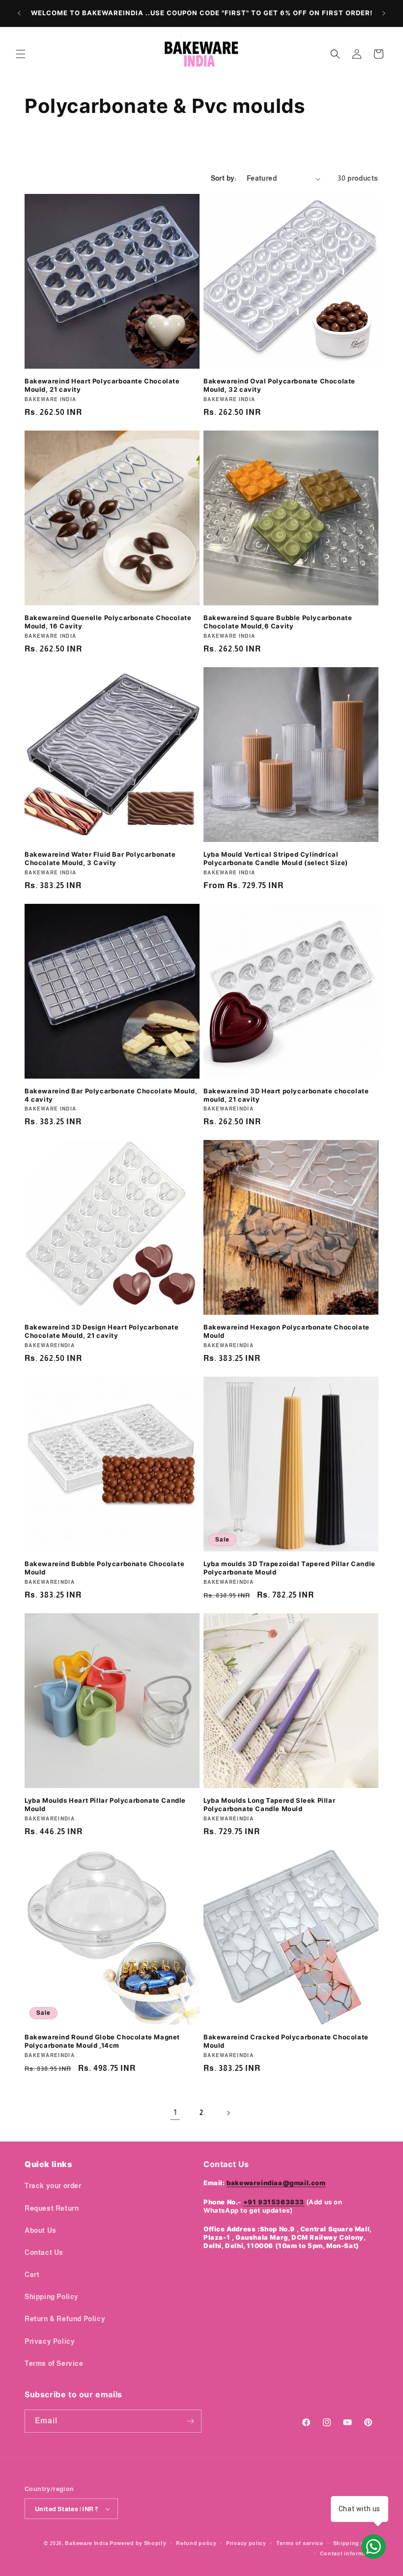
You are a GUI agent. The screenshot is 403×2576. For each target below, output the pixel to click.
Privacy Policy (50, 2341)
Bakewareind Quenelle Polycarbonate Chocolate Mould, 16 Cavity (108, 622)
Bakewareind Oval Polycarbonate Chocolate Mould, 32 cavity (279, 385)
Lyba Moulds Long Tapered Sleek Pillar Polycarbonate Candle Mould (269, 1804)
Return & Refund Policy (65, 2319)
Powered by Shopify (138, 2543)
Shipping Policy (52, 2297)
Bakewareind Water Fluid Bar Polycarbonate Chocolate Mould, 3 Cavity (100, 858)
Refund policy (196, 2543)
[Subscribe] (190, 2421)
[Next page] (228, 2113)
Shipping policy (356, 2543)
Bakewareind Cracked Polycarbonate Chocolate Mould (286, 2041)
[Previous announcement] (19, 13)
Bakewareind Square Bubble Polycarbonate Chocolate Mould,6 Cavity (278, 622)
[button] (21, 54)
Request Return (52, 2208)
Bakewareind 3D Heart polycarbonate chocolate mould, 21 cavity (286, 1095)
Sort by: (224, 178)
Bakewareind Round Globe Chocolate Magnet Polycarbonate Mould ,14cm (102, 2041)
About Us (41, 2230)
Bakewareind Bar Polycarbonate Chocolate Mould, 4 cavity (111, 1095)
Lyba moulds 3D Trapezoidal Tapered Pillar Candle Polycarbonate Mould (289, 1568)
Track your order (53, 2186)
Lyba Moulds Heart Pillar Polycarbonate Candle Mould (105, 1804)
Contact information (349, 2553)
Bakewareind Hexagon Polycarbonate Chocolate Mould (287, 1331)
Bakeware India (86, 2543)
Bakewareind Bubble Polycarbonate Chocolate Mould (104, 1568)
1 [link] (175, 2112)
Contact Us (44, 2252)
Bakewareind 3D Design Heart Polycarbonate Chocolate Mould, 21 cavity (102, 1331)
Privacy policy (246, 2543)
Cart (32, 2275)
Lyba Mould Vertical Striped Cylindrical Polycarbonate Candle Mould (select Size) (276, 858)
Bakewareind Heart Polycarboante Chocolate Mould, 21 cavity (102, 385)
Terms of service (300, 2543)
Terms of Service (54, 2363)
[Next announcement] (384, 13)
